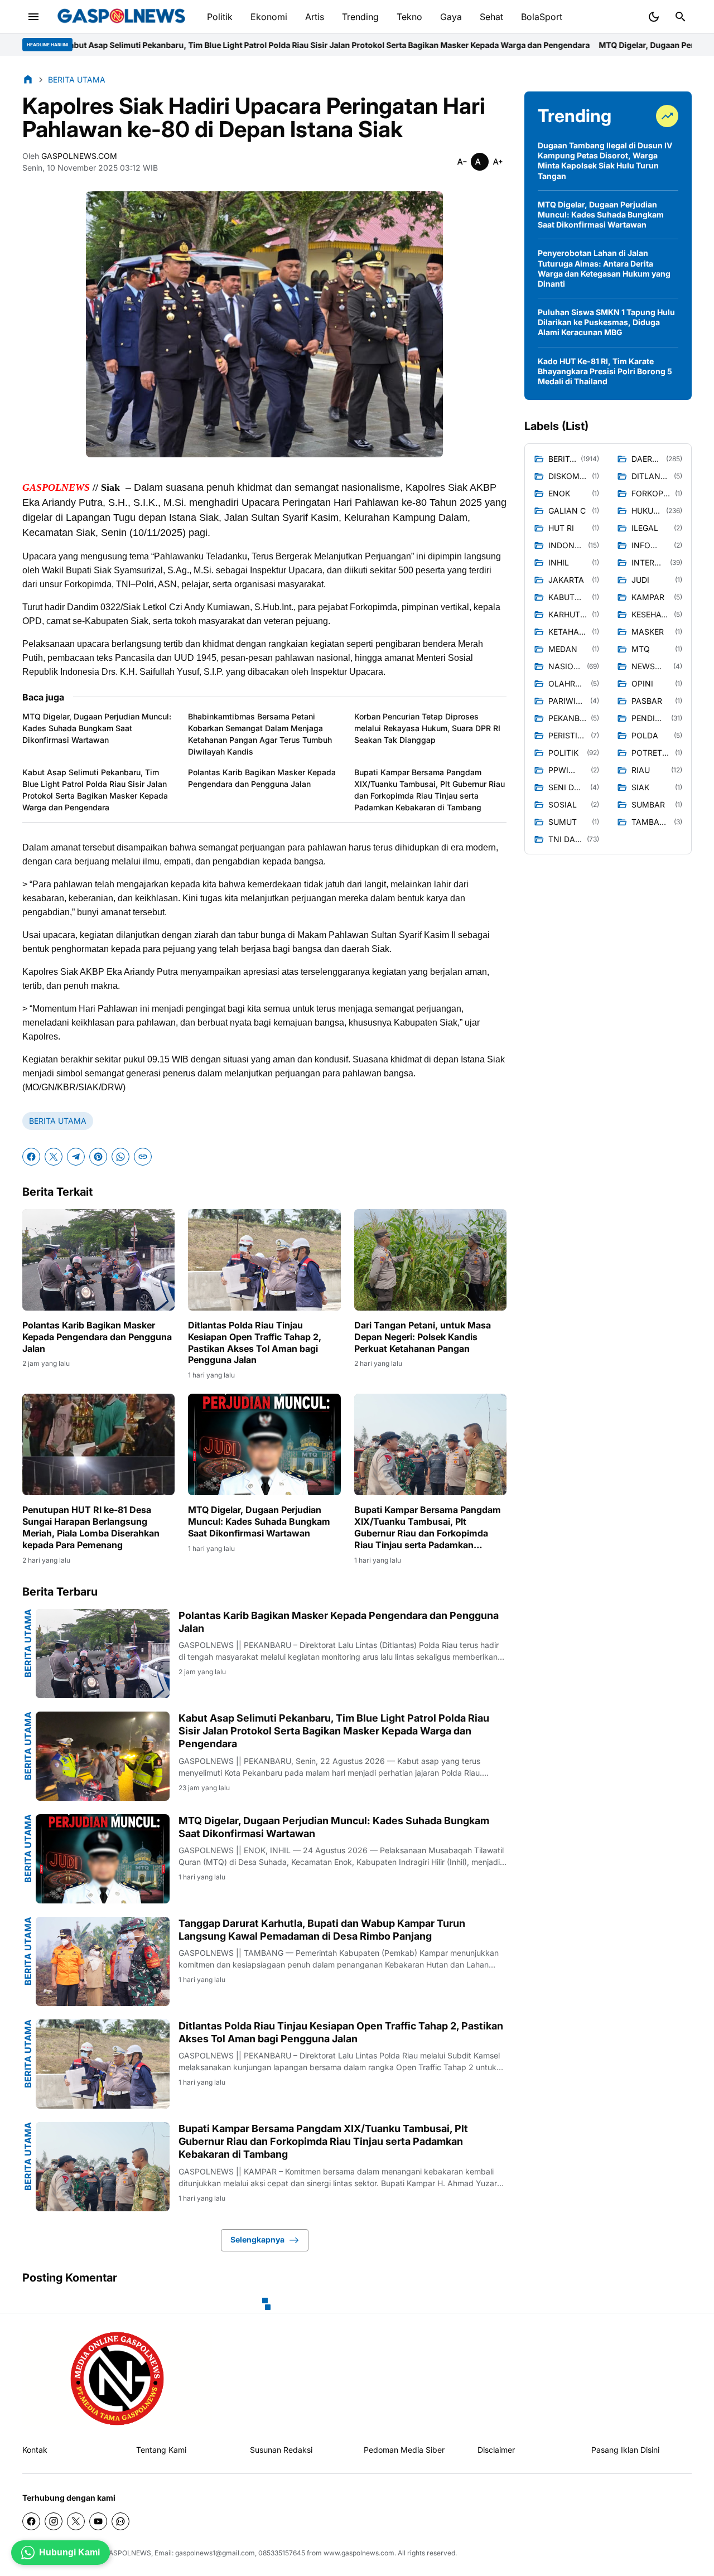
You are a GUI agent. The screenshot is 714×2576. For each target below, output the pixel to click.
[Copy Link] (143, 1157)
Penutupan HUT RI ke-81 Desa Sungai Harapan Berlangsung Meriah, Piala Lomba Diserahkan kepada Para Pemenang (91, 1527)
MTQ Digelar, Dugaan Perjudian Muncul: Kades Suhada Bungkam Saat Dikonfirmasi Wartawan (97, 728)
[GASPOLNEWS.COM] (121, 17)
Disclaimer (496, 2450)
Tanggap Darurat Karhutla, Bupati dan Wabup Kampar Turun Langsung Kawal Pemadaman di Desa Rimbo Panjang (322, 1930)
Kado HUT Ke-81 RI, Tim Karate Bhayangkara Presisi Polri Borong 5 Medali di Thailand (605, 371)
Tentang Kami (161, 2450)
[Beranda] (28, 79)
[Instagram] (54, 2521)
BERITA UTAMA (58, 1121)
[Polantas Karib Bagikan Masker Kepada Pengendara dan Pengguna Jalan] (98, 1260)
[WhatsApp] (120, 1157)
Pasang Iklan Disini (625, 2450)
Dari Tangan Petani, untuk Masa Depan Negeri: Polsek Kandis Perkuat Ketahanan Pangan (423, 1337)
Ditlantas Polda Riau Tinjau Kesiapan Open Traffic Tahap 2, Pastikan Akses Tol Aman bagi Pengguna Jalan (255, 1342)
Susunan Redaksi (281, 2450)
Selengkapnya (257, 2239)
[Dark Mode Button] (654, 17)
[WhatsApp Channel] (120, 2521)
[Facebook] (31, 1157)
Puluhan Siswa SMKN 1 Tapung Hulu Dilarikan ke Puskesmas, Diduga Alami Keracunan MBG (606, 322)
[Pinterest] (98, 1157)
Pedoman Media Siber (404, 2450)
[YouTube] (98, 2521)
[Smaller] (462, 162)
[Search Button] (681, 17)
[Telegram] (76, 1157)
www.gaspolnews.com (359, 2553)
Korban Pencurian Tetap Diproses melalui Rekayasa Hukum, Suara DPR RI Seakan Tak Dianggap (427, 728)
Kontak (35, 2450)
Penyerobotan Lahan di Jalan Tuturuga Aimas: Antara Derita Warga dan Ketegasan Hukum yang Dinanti (604, 268)
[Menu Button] (33, 17)
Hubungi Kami (69, 2552)
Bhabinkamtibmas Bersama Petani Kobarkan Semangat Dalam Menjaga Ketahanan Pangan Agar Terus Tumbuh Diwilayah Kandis (260, 734)
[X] (54, 1157)
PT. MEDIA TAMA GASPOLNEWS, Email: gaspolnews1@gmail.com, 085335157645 (177, 2553)
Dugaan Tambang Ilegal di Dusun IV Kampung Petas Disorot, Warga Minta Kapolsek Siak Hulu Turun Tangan (605, 161)
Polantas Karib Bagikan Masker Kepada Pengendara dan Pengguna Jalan (262, 778)
